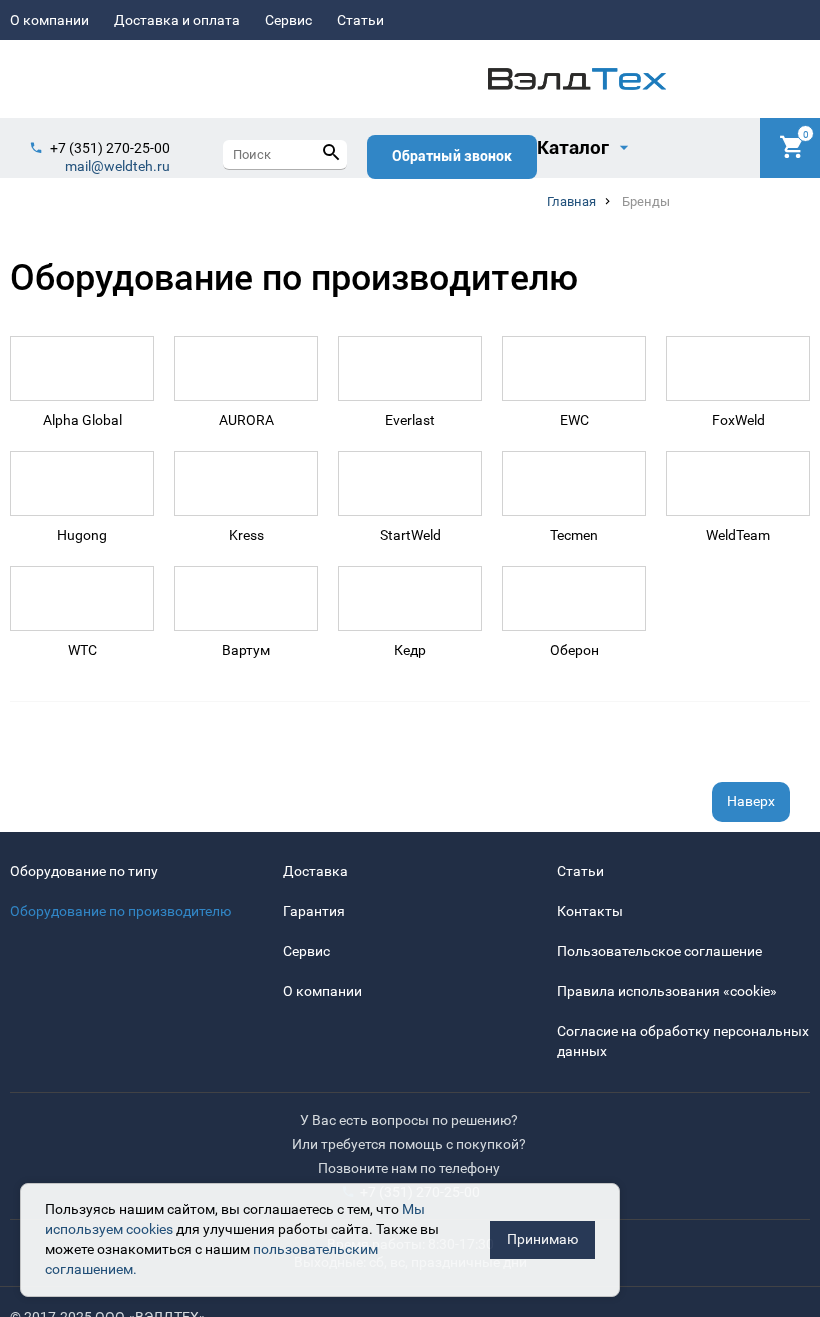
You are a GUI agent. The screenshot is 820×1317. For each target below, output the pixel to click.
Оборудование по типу (84, 871)
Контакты (590, 911)
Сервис (288, 20)
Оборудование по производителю (120, 911)
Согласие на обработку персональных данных (683, 1041)
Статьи (360, 20)
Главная (571, 201)
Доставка (315, 871)
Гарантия (314, 911)
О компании (49, 20)
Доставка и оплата (177, 20)
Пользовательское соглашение (659, 951)
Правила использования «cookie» (667, 991)
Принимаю (542, 1239)
